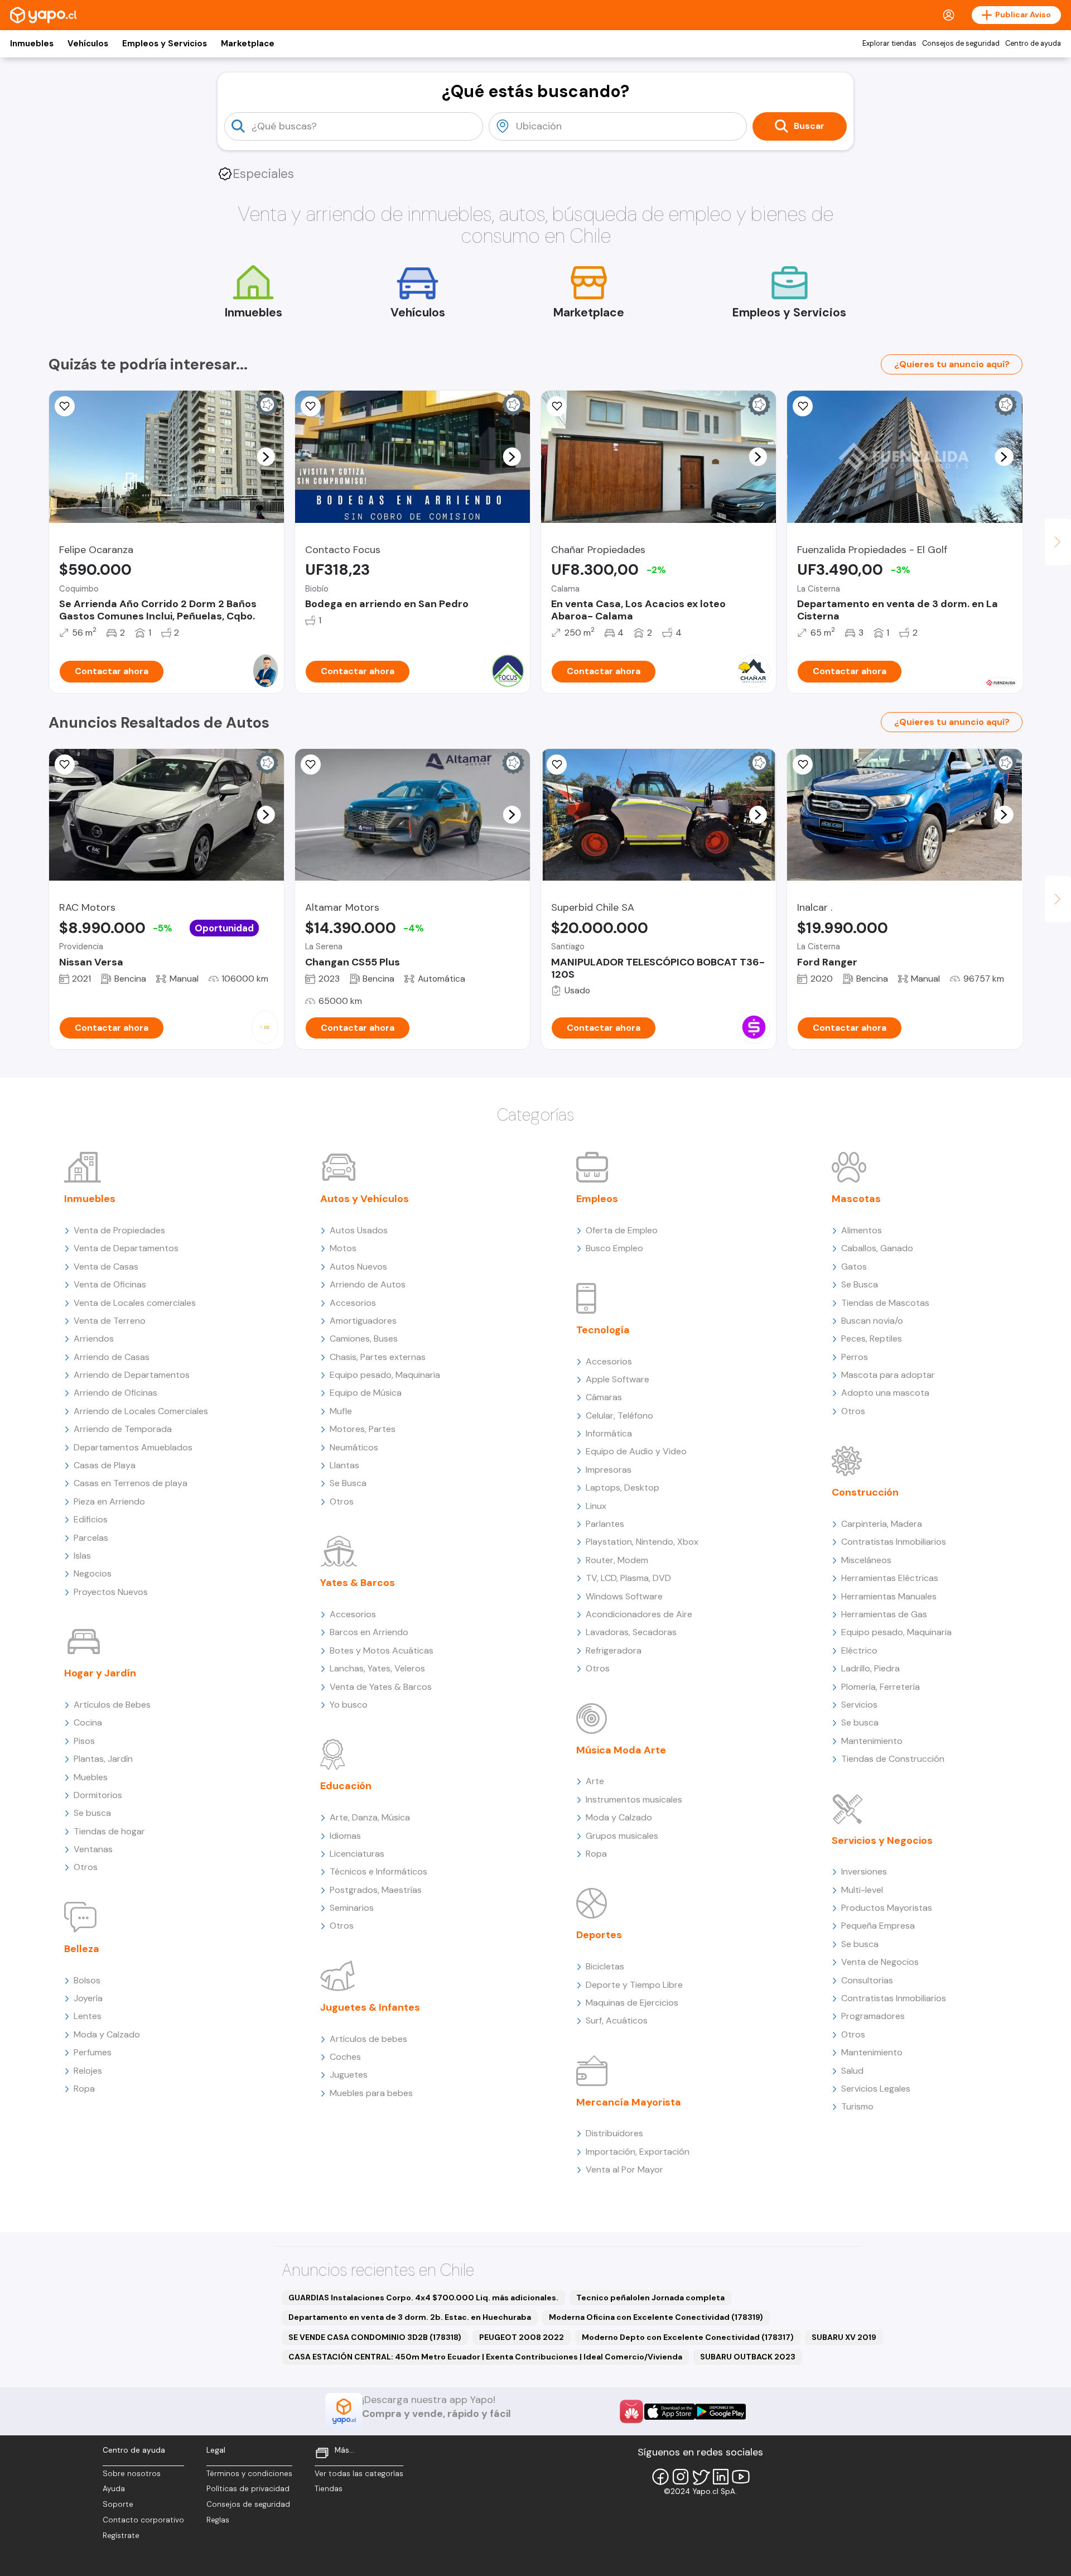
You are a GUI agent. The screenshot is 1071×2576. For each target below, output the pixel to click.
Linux (596, 1506)
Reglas (218, 2520)
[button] (266, 456)
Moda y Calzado (107, 2034)
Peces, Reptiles (872, 1339)
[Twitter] (701, 2477)
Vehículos (88, 44)
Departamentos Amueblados (133, 1447)
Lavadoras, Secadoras (631, 1632)
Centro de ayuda (1033, 44)
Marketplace (248, 44)
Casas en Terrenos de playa (131, 1483)
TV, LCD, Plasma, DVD (628, 1578)
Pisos (84, 1741)
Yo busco (349, 1705)
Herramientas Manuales (889, 1596)
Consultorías (867, 1980)
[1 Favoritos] (803, 406)
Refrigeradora (614, 1650)
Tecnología (603, 1330)
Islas (82, 1556)
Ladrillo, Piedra (870, 1668)
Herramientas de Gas (884, 1614)
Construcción (865, 1492)
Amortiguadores (363, 1321)
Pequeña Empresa (878, 1926)
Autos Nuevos (358, 1267)
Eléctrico (859, 1650)
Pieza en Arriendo (109, 1501)
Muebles (91, 1777)
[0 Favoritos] (65, 406)
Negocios (93, 1573)
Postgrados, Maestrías (376, 1890)
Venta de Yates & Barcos (381, 1687)
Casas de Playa (105, 1465)
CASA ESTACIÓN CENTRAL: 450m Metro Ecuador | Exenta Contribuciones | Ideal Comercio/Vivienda (485, 2357)
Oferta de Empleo (622, 1230)
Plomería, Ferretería (881, 1687)
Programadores (873, 2016)
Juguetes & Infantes (370, 2007)
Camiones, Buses (364, 1339)
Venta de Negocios (880, 1962)
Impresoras (609, 1470)
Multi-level (862, 1890)
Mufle (341, 1411)
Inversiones (864, 1871)
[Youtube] (741, 2477)
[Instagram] (681, 2477)
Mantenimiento (872, 1741)
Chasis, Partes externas (378, 1357)
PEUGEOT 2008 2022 (522, 2337)
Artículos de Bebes (112, 1705)
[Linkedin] (721, 2477)
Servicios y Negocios (882, 1840)
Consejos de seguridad (961, 44)
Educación (346, 1786)
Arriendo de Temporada (123, 1429)
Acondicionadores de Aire (639, 1614)
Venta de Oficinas (110, 1284)
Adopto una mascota (885, 1393)
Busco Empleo (614, 1248)
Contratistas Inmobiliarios (894, 1542)
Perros (855, 1357)
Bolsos (87, 1980)
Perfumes (93, 2052)
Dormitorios (98, 1795)
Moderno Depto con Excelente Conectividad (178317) (688, 2337)
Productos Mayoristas (887, 1908)
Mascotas (856, 1199)
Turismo (857, 2106)
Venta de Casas (106, 1267)
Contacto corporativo (143, 2520)
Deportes (599, 1935)
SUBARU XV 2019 (844, 2337)
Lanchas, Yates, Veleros (377, 1668)
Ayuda (114, 2489)
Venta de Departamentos (126, 1248)
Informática (609, 1433)
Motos (343, 1248)
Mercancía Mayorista (629, 2102)
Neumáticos (354, 1447)
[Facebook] (660, 2477)
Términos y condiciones (249, 2474)
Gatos (854, 1267)
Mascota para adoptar (888, 1375)
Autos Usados (359, 1230)
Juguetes (349, 2075)
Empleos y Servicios (165, 44)
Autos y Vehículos (365, 1199)
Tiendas (329, 2489)
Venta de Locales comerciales (135, 1303)
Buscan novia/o (872, 1321)
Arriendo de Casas (112, 1357)
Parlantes (605, 1524)
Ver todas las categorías (359, 2474)
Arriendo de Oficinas (115, 1393)
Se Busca (348, 1483)
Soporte (118, 2504)
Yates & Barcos (358, 1583)
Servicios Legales (876, 2089)
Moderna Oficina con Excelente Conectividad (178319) (656, 2317)
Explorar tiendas (889, 44)
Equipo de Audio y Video (636, 1451)
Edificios (91, 1519)
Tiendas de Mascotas (885, 1303)
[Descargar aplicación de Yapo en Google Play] (720, 2412)
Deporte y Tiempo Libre (634, 1985)
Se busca (92, 1813)
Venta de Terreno (110, 1321)
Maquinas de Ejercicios (632, 2003)
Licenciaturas (357, 1854)
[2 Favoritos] (557, 406)
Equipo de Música (366, 1393)
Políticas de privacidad (248, 2489)
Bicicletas (605, 1966)
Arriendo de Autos (368, 1284)
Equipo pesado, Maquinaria (385, 1375)
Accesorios (353, 1303)
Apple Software (617, 1379)
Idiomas (345, 1836)
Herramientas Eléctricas (890, 1578)
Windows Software (624, 1596)
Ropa (84, 2089)
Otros (86, 1867)
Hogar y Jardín (100, 1673)
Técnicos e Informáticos (378, 1871)
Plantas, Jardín (103, 1759)
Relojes (88, 2071)
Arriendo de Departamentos (132, 1375)
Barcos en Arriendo (369, 1632)
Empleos (597, 1199)
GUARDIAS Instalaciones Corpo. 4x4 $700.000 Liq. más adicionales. (423, 2298)
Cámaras (604, 1397)
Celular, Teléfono (619, 1416)
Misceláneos (866, 1560)
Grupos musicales (622, 1836)
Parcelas (91, 1538)
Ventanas (93, 1849)
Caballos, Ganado (877, 1248)
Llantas (344, 1465)
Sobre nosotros (132, 2474)
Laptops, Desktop (623, 1488)
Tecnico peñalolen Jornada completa (650, 2298)
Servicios (859, 1705)
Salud (852, 2071)
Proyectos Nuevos (111, 1592)
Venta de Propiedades (119, 1230)
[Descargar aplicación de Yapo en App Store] (670, 2412)
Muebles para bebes (371, 2093)
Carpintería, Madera (882, 1524)
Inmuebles (32, 44)
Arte (595, 1781)
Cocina (88, 1722)
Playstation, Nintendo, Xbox (642, 1542)
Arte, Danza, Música (370, 1817)
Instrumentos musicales (634, 1799)
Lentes (88, 2016)
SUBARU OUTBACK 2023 (748, 2357)
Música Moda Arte (621, 1750)
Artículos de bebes (368, 2039)
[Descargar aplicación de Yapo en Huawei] (631, 2411)
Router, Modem (617, 1560)
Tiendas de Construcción (893, 1759)
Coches (345, 2057)
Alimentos (862, 1230)
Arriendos (94, 1339)
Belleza (82, 1949)
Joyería (88, 1998)
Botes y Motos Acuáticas (382, 1650)
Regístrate (121, 2536)
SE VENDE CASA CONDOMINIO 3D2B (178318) (375, 2337)
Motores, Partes (363, 1429)
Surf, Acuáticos (617, 2020)
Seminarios (352, 1908)
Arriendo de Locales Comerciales (141, 1411)
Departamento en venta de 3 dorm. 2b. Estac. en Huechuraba (410, 2317)
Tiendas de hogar (109, 1831)
